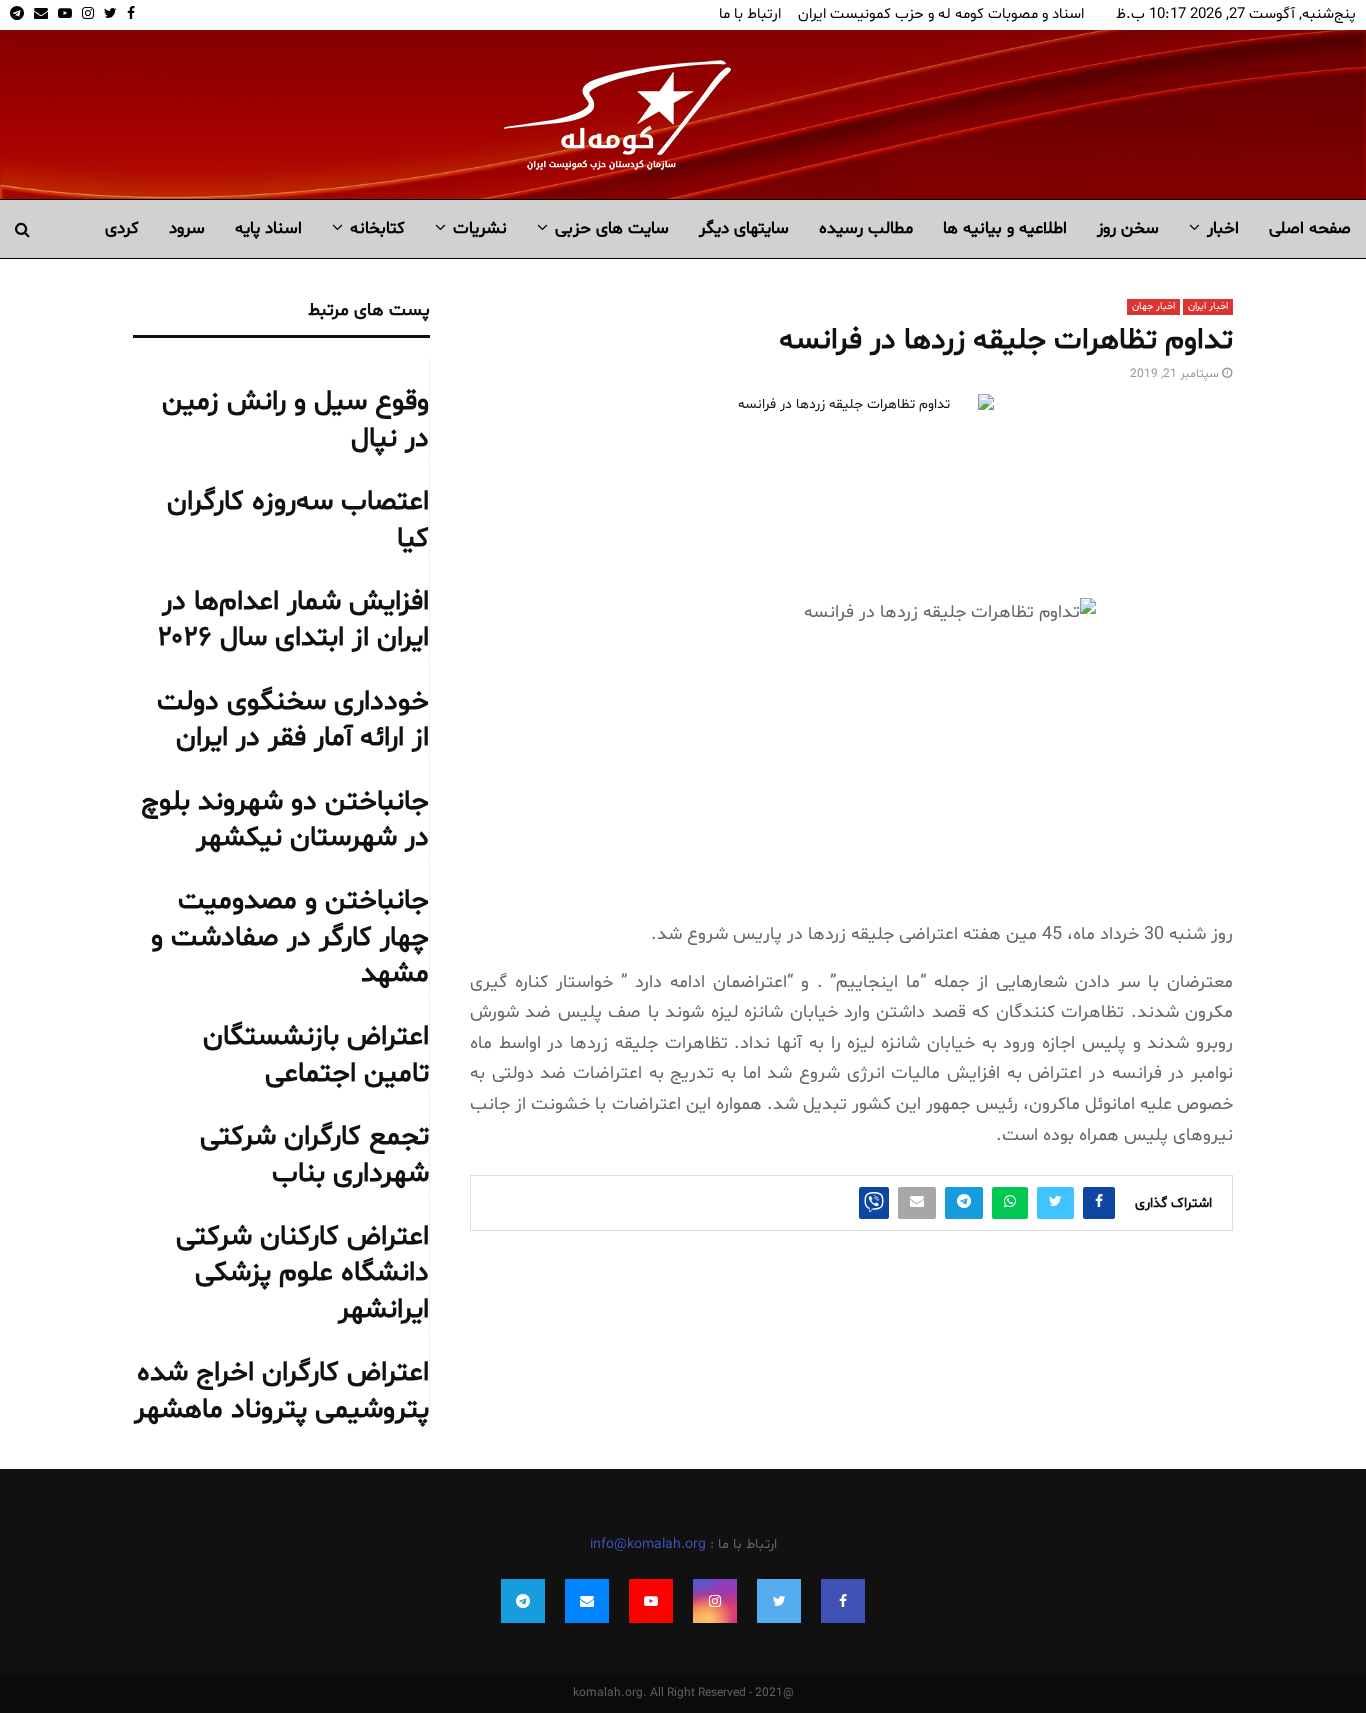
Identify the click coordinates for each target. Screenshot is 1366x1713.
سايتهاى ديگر (744, 228)
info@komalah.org (648, 1544)
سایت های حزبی (612, 228)
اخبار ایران (1208, 306)
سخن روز (1128, 228)
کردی (122, 228)
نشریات (480, 228)
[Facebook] (843, 1601)
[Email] (587, 1601)
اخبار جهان (1153, 306)
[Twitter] (779, 1601)
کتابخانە (377, 228)
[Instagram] (715, 1601)
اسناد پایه (268, 228)
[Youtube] (651, 1601)
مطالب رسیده (866, 228)
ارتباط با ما (750, 14)
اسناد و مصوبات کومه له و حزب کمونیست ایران (941, 14)
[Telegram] (523, 1601)
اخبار (1223, 228)
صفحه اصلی (1310, 228)
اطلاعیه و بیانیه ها (1005, 228)
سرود (187, 228)
